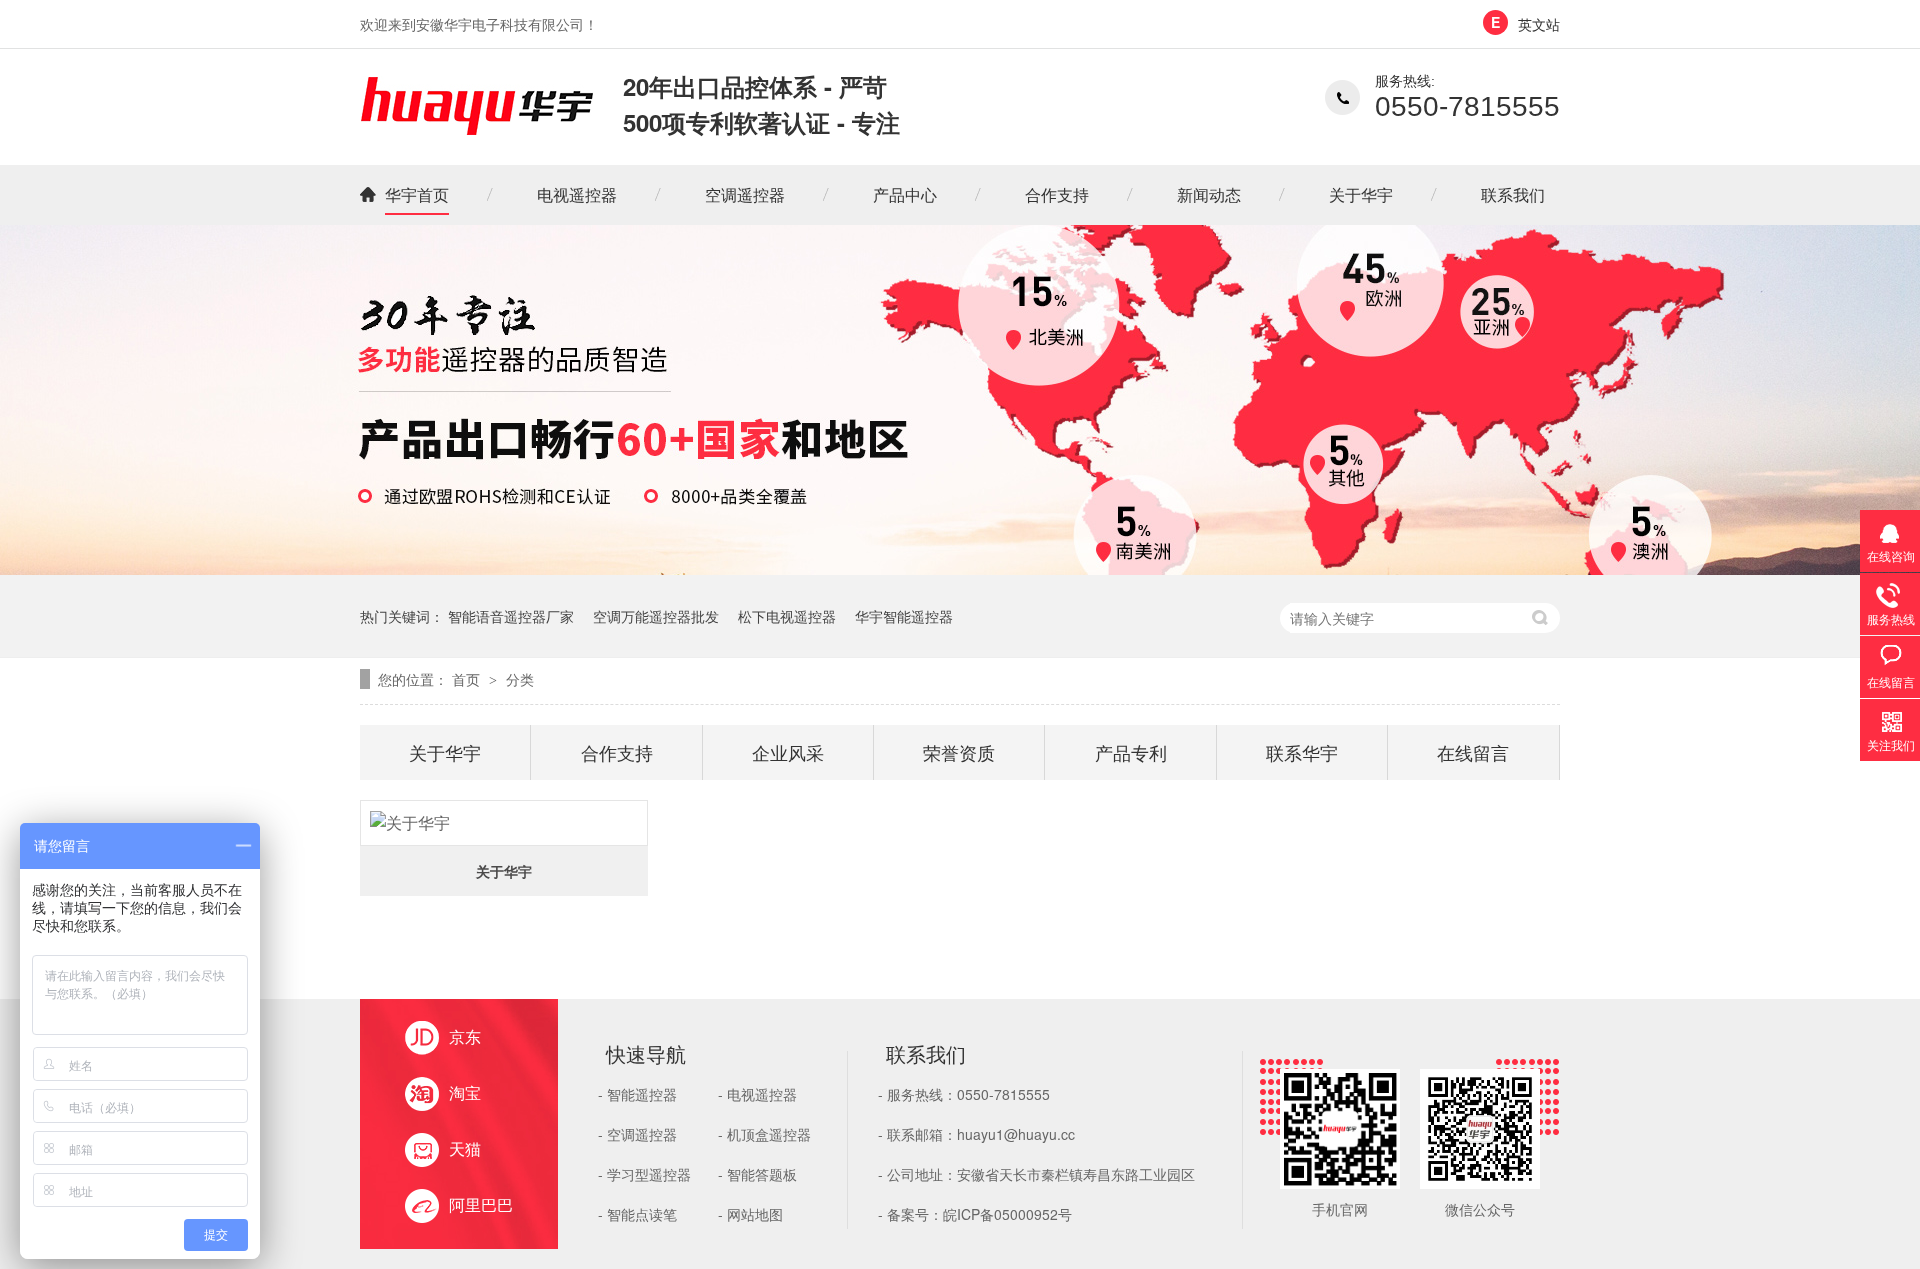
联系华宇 (1302, 752)
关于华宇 (1361, 194)
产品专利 (1131, 752)
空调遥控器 (745, 194)
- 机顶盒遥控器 (764, 1134)
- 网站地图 (750, 1214)
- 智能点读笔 (637, 1214)
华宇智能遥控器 (904, 616)
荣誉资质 (959, 752)
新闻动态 (1209, 194)
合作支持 (1057, 194)
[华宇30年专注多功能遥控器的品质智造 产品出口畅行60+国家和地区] (960, 568)
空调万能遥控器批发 (656, 616)
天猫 (465, 1148)
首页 (468, 679)
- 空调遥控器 (637, 1134)
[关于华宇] (504, 823)
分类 (520, 679)
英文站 (1539, 24)
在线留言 (1473, 752)
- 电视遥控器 (757, 1094)
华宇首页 (417, 194)
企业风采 (788, 752)
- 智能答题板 (757, 1174)
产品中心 (905, 194)
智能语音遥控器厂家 (511, 616)
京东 (465, 1036)
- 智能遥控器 (637, 1094)
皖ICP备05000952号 (1007, 1214)
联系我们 (1513, 194)
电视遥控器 (577, 194)
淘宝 (465, 1092)
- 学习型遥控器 (644, 1174)
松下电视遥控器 (787, 616)
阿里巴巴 (481, 1204)
